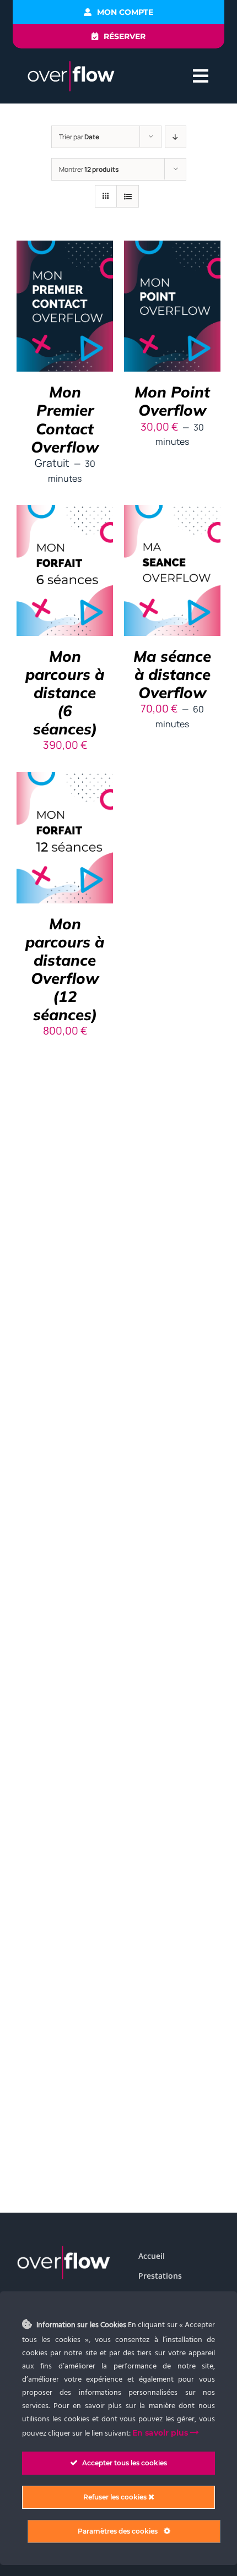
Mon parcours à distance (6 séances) (65, 692)
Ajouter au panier (65, 566)
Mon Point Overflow (172, 401)
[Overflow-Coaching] (71, 65)
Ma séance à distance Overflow (172, 674)
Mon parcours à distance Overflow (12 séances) (65, 969)
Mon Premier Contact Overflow (65, 419)
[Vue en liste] (128, 196)
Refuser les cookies (116, 2497)
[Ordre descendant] (176, 137)
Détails (65, 316)
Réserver (57, 302)
